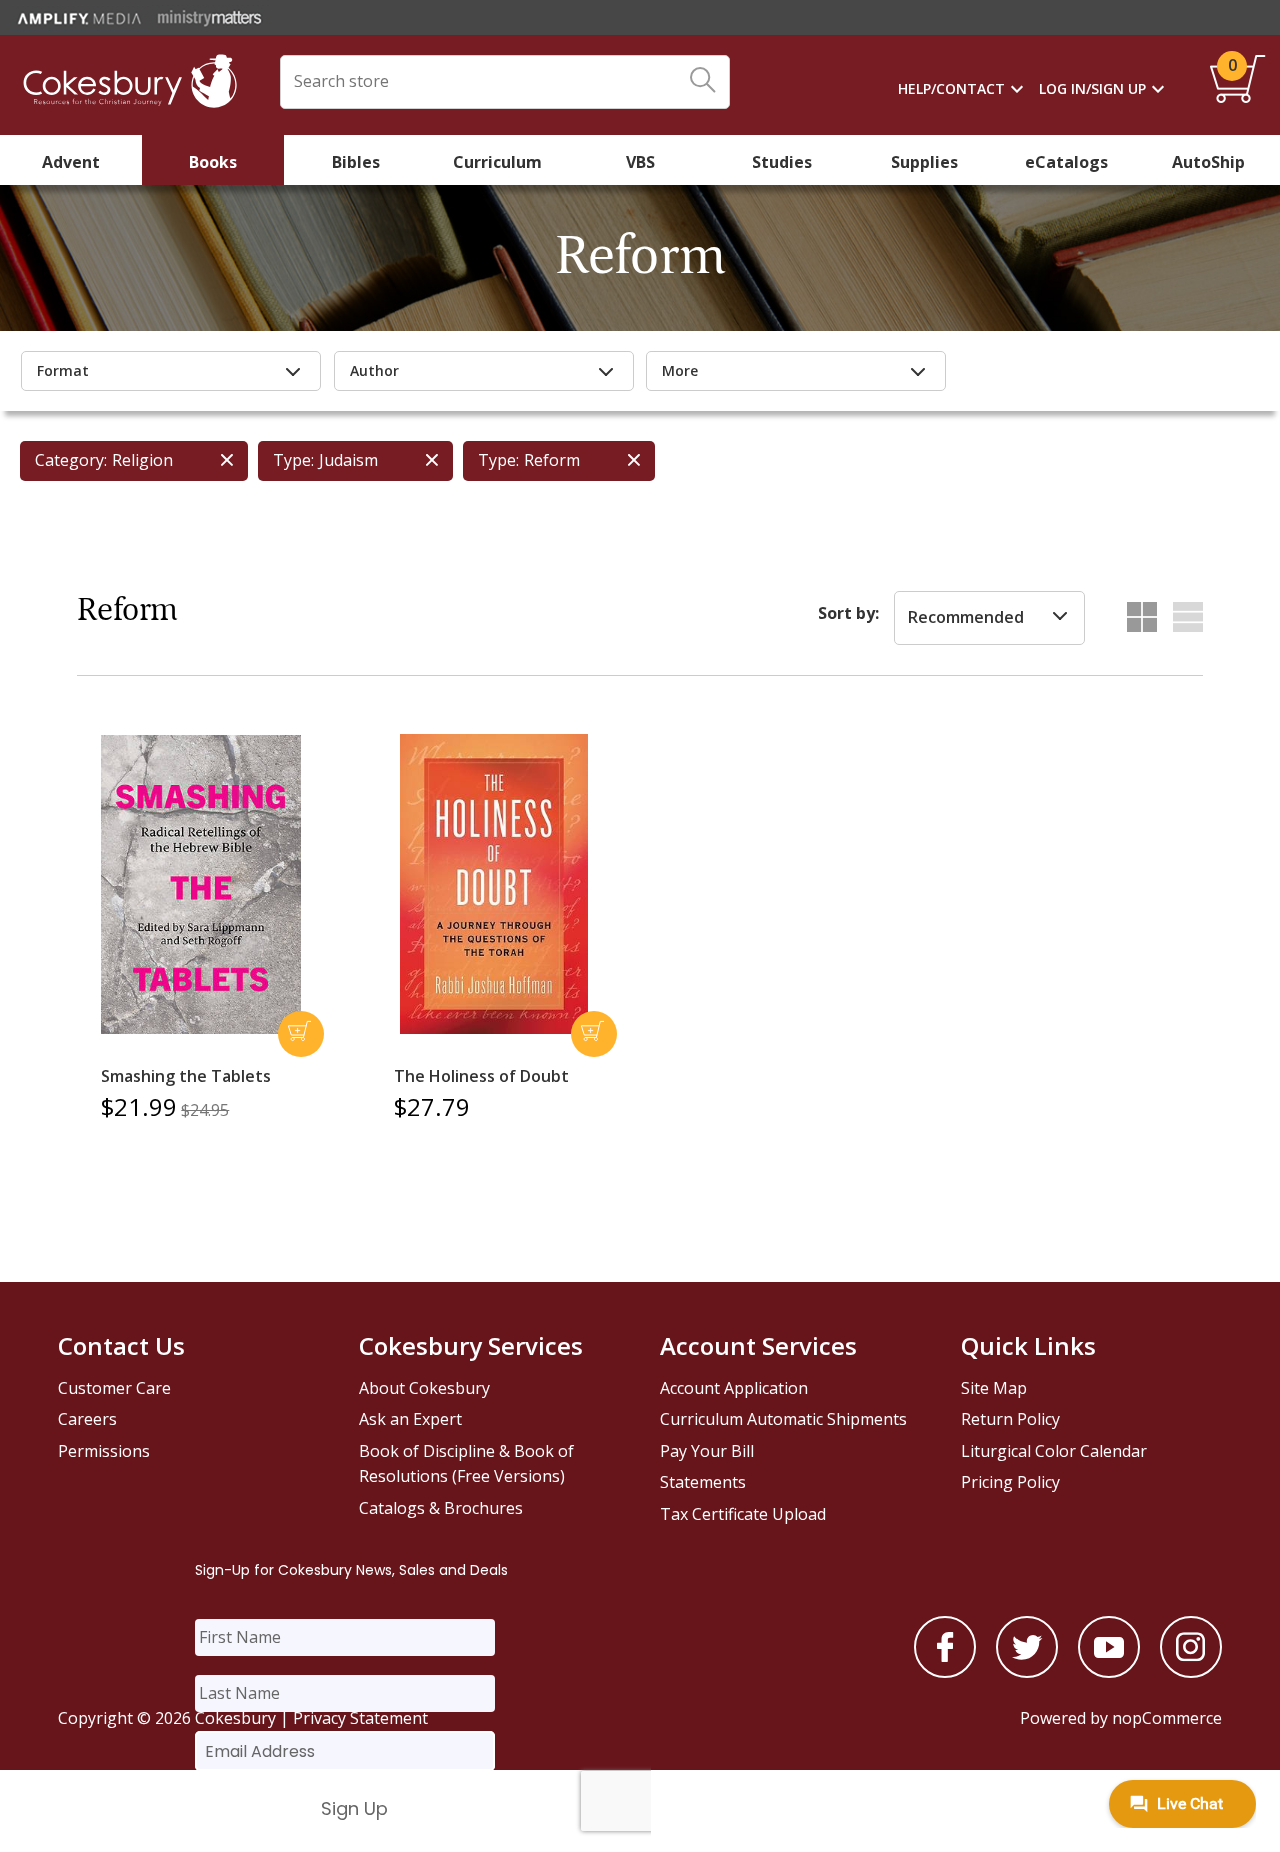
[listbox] (989, 618)
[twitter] (1027, 1672)
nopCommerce (1167, 1718)
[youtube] (1109, 1672)
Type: (293, 460)
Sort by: (848, 613)
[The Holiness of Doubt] (494, 884)
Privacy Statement (360, 1718)
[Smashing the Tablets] (201, 885)
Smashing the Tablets (186, 1076)
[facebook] (945, 1672)
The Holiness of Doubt (481, 1076)
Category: (71, 460)
